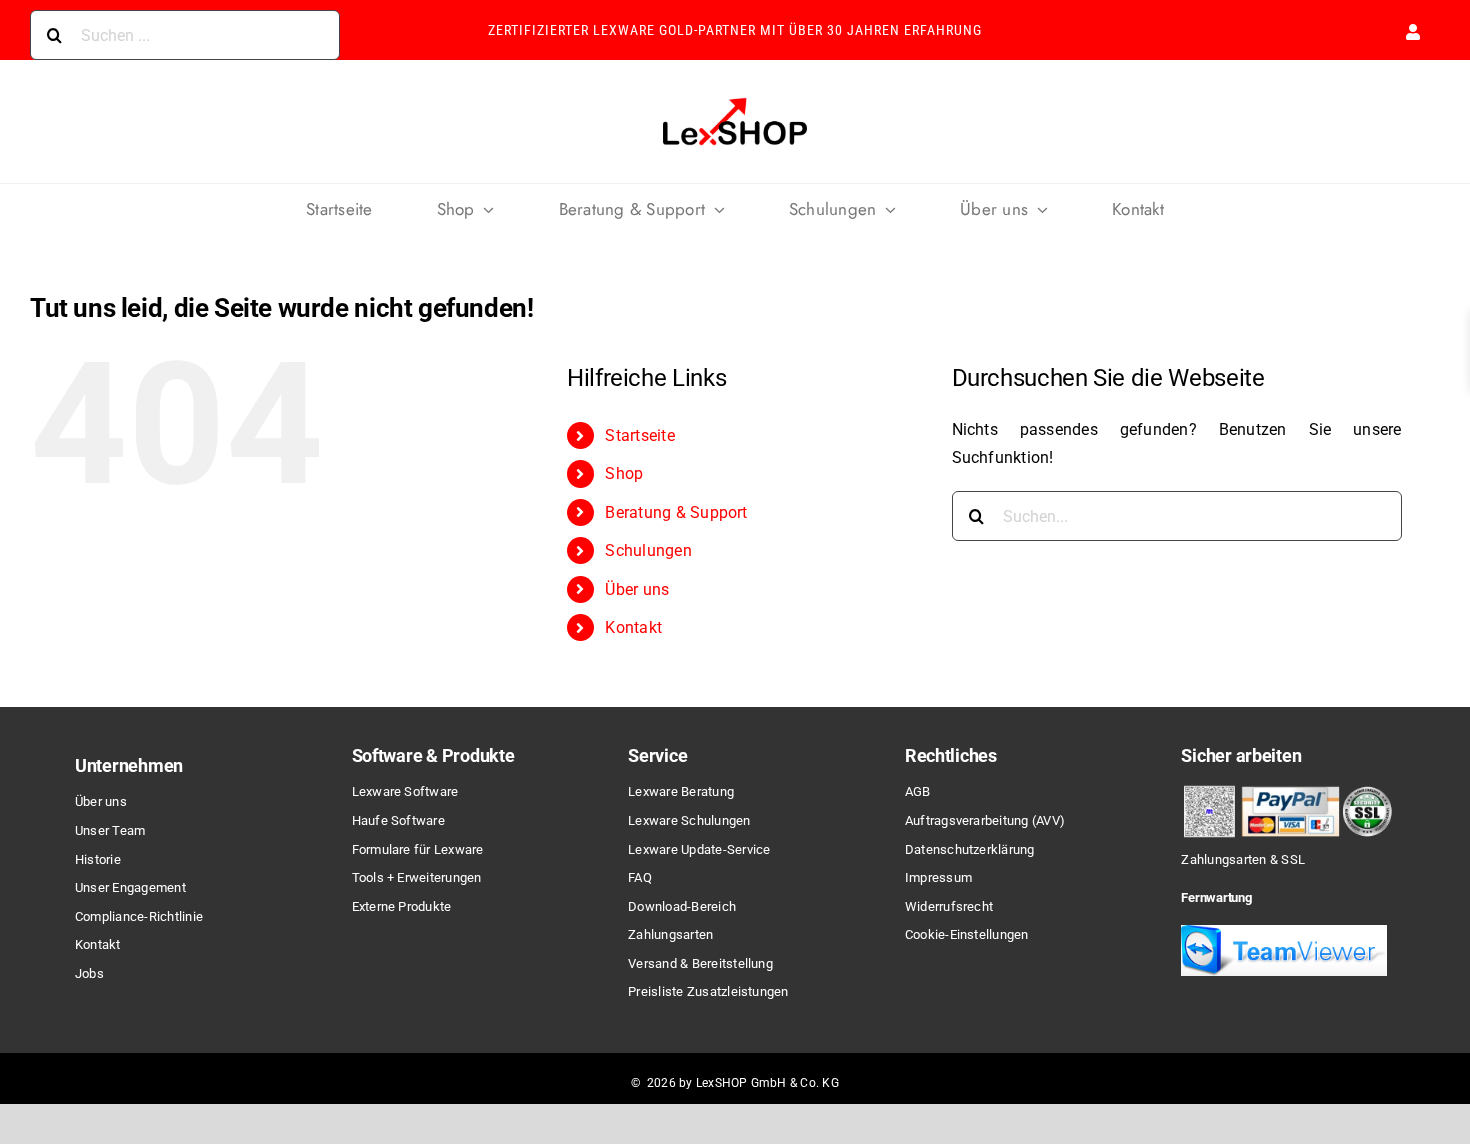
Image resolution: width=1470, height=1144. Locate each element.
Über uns (637, 589)
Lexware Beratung (681, 791)
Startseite (639, 435)
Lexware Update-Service (699, 849)
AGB (918, 791)
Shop (624, 473)
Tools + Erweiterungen (417, 877)
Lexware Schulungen (689, 820)
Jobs (89, 973)
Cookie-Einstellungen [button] (967, 934)
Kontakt (633, 627)
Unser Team (110, 830)
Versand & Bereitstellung (700, 963)
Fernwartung (1216, 897)
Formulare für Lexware (418, 849)
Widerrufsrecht (949, 906)
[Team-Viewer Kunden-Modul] (1284, 932)
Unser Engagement (130, 887)
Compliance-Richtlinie (139, 916)
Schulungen (648, 550)
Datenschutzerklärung (970, 849)
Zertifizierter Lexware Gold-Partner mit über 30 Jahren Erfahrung (735, 30)
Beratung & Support (676, 512)
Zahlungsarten (670, 934)
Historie (98, 859)
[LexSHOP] (735, 99)
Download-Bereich (682, 906)
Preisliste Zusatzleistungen (708, 991)
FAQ (640, 877)
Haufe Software (398, 820)
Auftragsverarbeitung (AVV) (985, 820)
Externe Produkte (402, 906)
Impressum (938, 877)
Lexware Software (405, 791)
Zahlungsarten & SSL (1243, 859)
